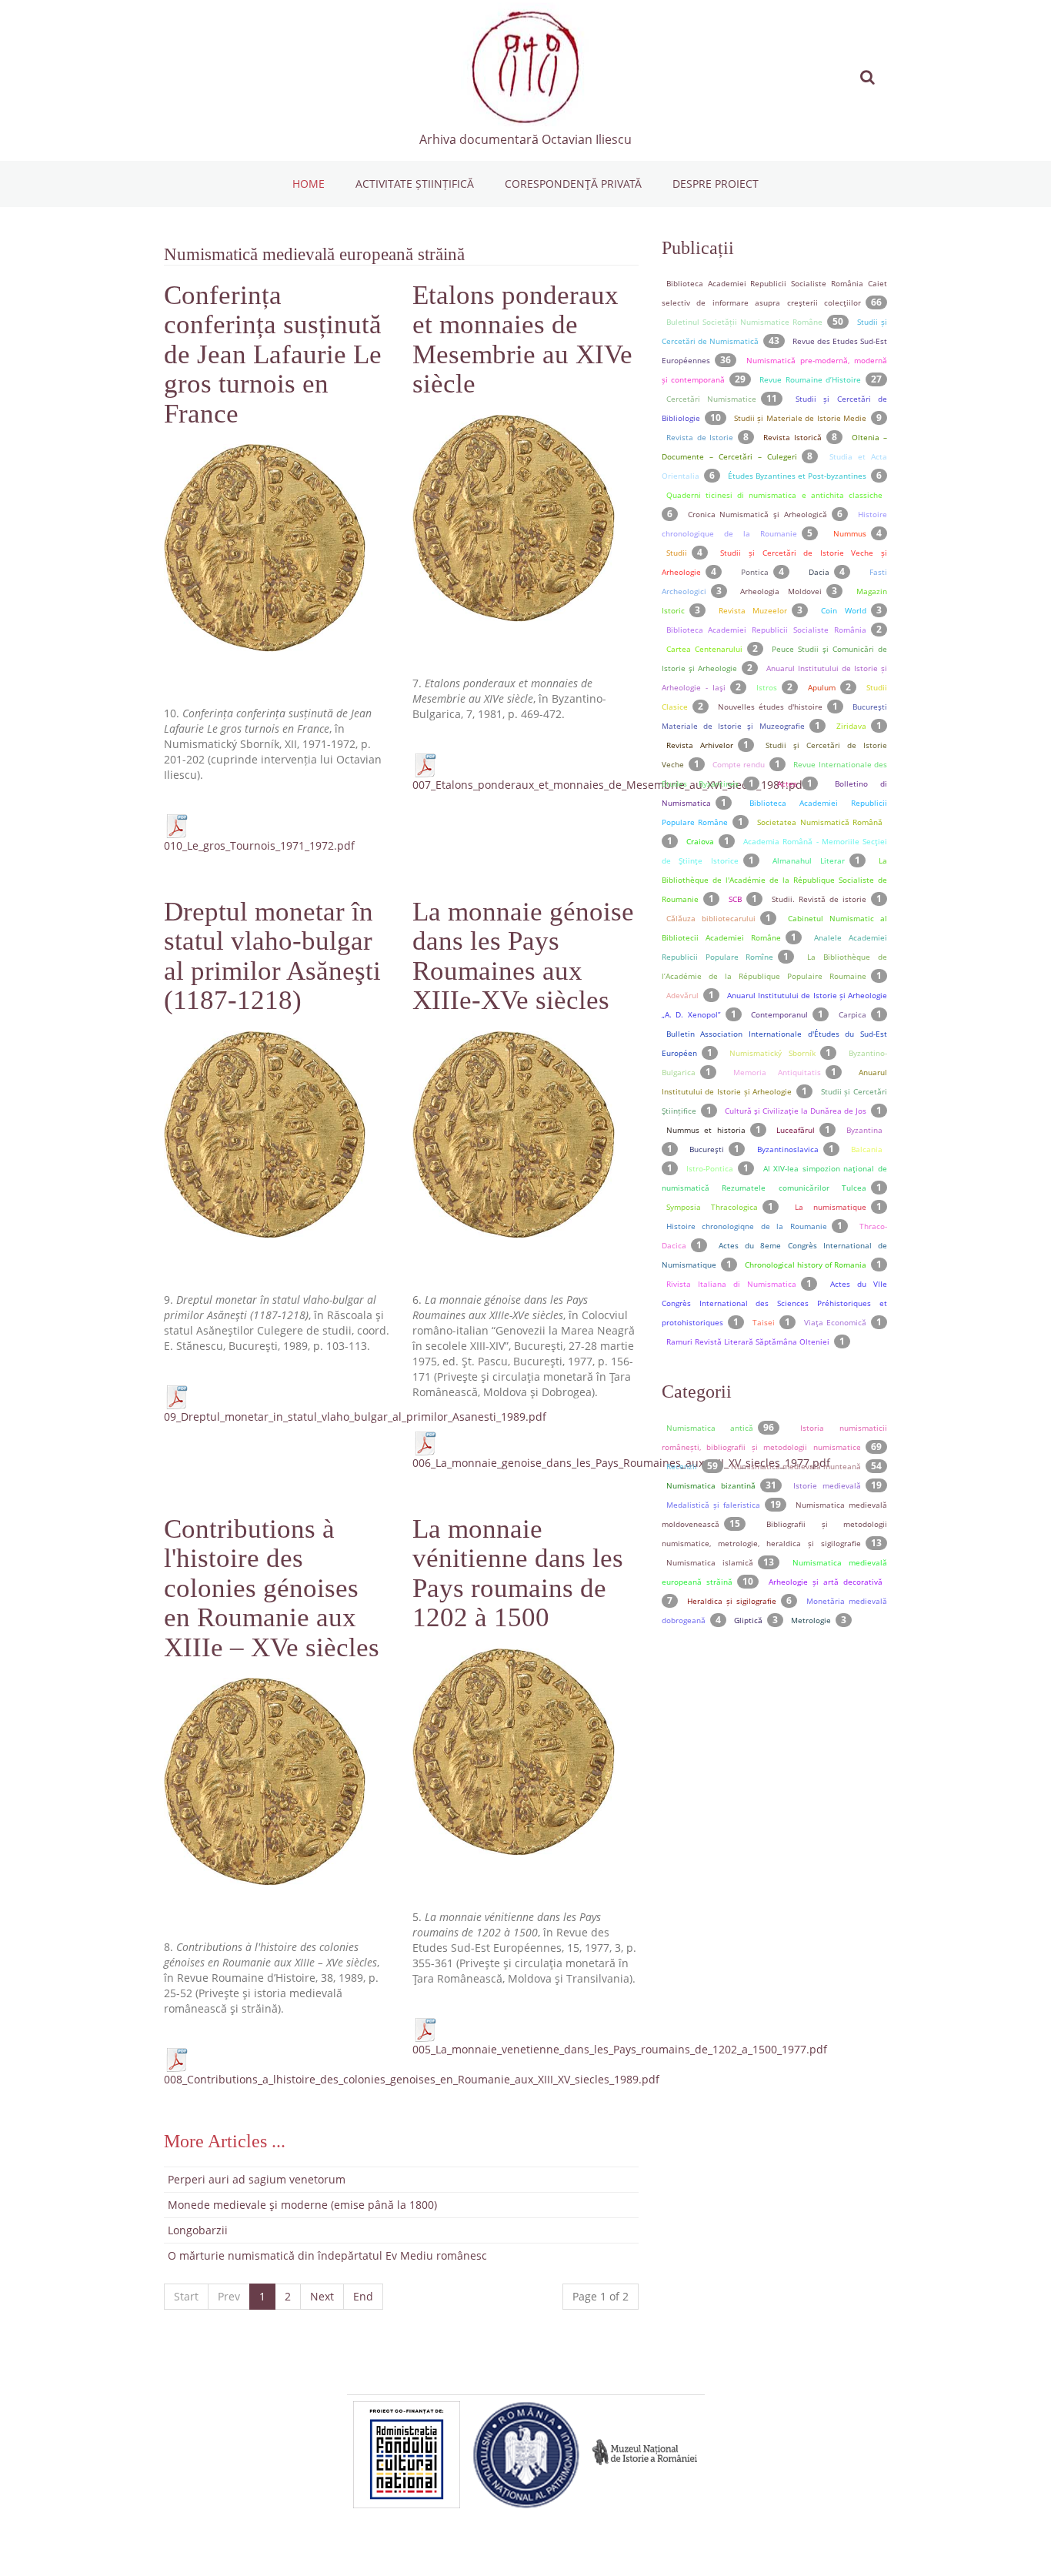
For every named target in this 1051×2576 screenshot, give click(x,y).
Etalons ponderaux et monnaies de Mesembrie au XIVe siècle (522, 340)
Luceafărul (796, 1130)
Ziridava (851, 726)
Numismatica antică (710, 1428)
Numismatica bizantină (711, 1485)
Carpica (852, 1014)
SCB (735, 899)
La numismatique (831, 1207)
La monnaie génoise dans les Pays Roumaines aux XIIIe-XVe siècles (523, 956)
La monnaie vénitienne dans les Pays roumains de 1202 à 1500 (518, 1574)
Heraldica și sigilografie (732, 1601)
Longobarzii (198, 2230)
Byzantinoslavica (788, 1149)
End (363, 2296)
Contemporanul (779, 1014)
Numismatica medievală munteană (796, 1466)
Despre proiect (716, 184)
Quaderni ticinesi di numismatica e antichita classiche (774, 495)
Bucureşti (707, 1149)
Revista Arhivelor (700, 745)
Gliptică (748, 1620)
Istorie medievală (827, 1485)
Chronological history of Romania (806, 1265)
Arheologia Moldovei (781, 591)
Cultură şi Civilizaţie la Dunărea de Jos (796, 1111)
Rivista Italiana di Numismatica (732, 1284)
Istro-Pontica (710, 1168)
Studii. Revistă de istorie (819, 899)
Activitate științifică (415, 184)
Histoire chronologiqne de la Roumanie (747, 1226)
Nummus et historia (706, 1130)
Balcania (867, 1149)
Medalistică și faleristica (713, 1505)
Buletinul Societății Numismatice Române (744, 322)
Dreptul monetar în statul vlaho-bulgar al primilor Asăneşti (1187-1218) (272, 956)
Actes (787, 783)
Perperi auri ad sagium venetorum (257, 2179)
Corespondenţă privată (573, 184)
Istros (767, 687)
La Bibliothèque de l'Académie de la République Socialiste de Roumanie (774, 880)
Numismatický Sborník (772, 1053)
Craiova (700, 841)
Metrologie (811, 1620)
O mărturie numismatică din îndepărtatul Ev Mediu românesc (327, 2255)
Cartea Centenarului (704, 649)
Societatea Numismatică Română (820, 822)
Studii (677, 553)
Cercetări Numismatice (711, 399)
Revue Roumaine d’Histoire (810, 379)
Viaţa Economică (835, 1322)
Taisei (764, 1322)
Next (322, 2296)
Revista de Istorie (700, 437)
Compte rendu (739, 764)
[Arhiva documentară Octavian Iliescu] (525, 67)
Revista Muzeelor (753, 610)
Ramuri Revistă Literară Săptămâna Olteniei (748, 1341)
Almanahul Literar (808, 860)
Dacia (819, 572)
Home (309, 184)
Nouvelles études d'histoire (770, 707)
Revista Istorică (792, 437)
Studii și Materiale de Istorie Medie (800, 418)
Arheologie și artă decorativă (826, 1582)
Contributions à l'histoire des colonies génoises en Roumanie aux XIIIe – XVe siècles (272, 1588)
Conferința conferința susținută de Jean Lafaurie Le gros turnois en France (273, 354)
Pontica (755, 572)
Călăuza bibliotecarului (711, 918)
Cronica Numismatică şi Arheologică (758, 514)
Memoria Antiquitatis (777, 1072)
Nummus (850, 533)
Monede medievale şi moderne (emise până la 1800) (302, 2205)
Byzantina (864, 1130)
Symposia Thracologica (712, 1207)
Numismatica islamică (710, 1562)
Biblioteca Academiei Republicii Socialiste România (766, 630)
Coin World (844, 610)
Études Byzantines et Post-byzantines (797, 476)
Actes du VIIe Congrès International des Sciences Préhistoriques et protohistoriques (774, 1303)
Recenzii (682, 1466)
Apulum (822, 687)
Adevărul (682, 995)
